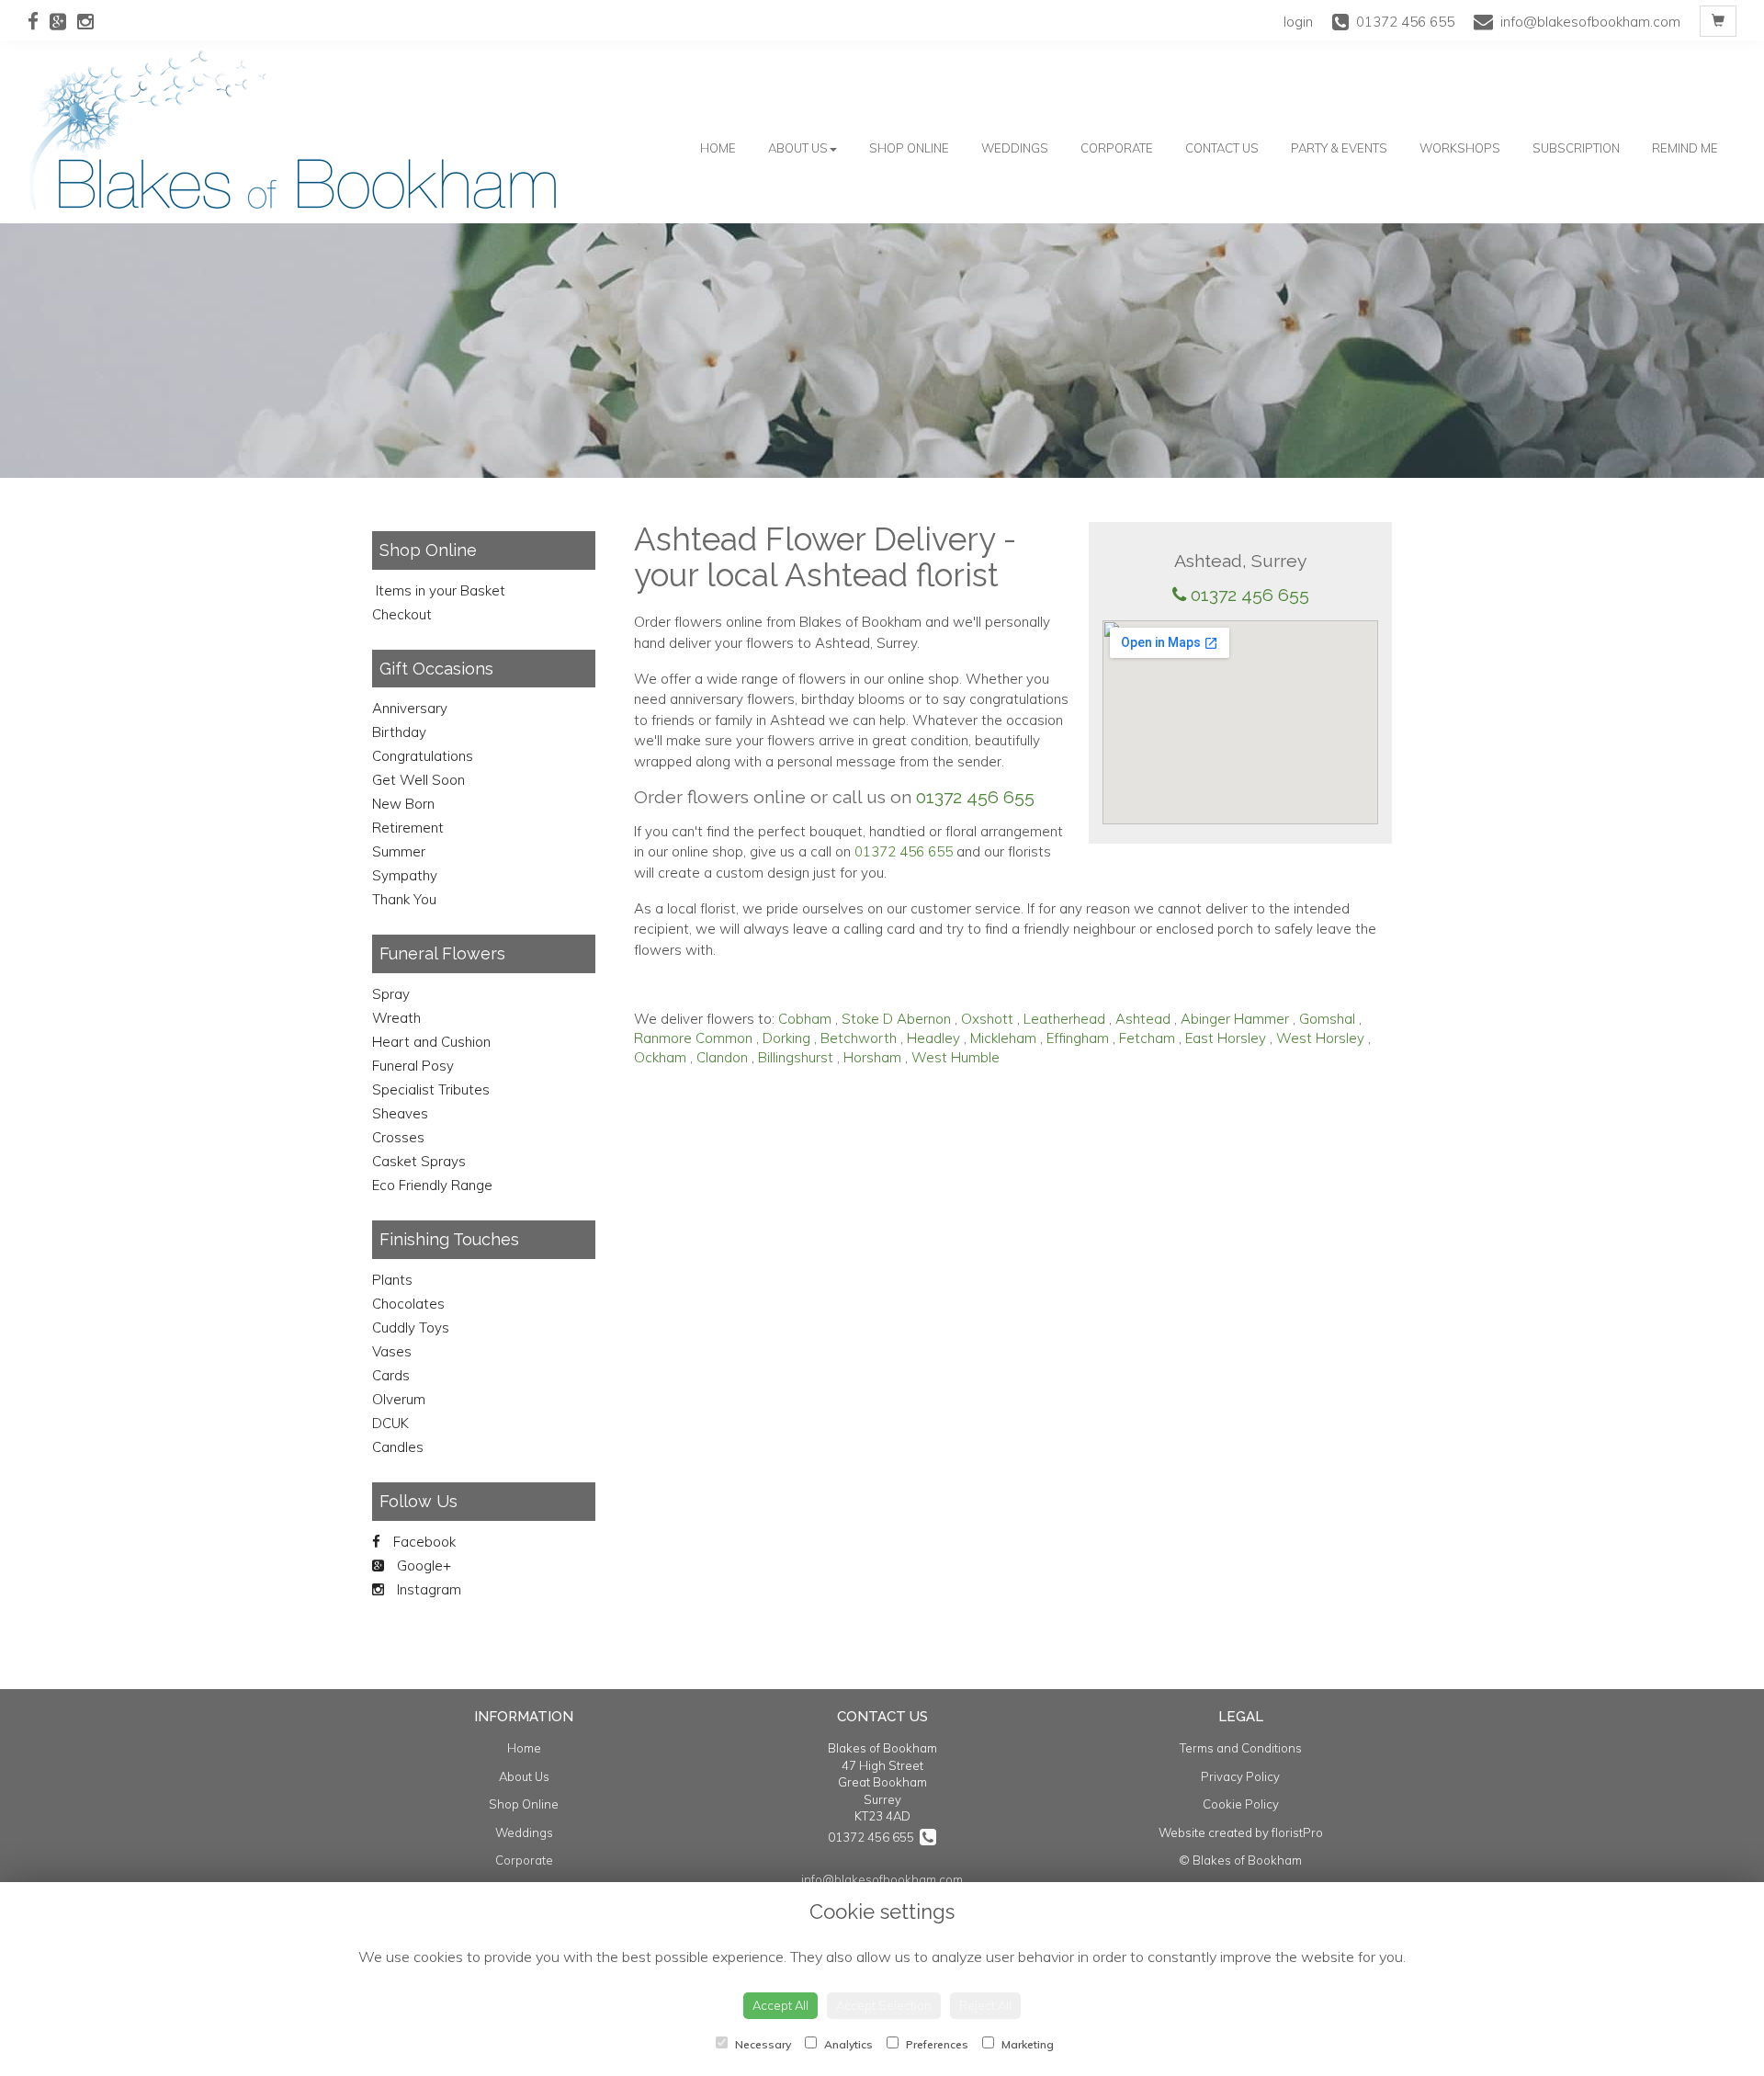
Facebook (423, 1542)
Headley (933, 1038)
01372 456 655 (1250, 595)
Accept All (780, 2005)
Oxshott (987, 1019)
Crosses (398, 1137)
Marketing (1026, 2044)
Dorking (786, 1038)
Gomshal (1327, 1019)
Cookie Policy (1241, 1804)
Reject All (985, 2005)
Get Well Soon (418, 780)
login (1298, 22)
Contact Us (1222, 148)
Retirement (408, 828)
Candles (398, 1447)
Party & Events (1339, 148)
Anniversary (410, 708)
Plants (392, 1280)
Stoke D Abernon (896, 1019)
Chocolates (408, 1304)
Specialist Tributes (431, 1089)
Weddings (1015, 148)
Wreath (396, 1018)
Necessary (762, 2044)
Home (718, 148)
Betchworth (859, 1038)
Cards (391, 1375)
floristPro (1297, 1832)
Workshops (1460, 148)
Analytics (847, 2044)
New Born (403, 804)
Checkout (402, 614)
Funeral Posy (413, 1066)
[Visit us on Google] (63, 21)
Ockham (660, 1057)
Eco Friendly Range (432, 1185)
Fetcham (1147, 1038)
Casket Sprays (419, 1161)
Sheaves (400, 1113)
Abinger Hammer (1235, 1019)
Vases (392, 1351)
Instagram (427, 1589)
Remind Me (1685, 148)
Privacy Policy (1240, 1776)
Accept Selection (884, 2005)
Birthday (399, 732)
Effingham (1078, 1038)
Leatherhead (1064, 1019)
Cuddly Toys (411, 1327)
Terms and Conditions (1241, 1748)
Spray (391, 994)
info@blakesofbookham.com (882, 1879)
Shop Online (909, 148)
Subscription (1576, 148)
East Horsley (1226, 1038)
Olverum (399, 1399)
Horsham (872, 1057)
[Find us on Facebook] (39, 21)
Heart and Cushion (431, 1042)
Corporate (1117, 148)
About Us (798, 148)
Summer (399, 851)
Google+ (422, 1566)
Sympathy (405, 875)
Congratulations (423, 756)
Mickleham (1003, 1038)
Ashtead (1143, 1019)
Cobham (805, 1019)
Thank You (404, 899)
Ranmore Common (693, 1038)
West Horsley (1320, 1038)
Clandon (722, 1057)
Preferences (936, 2044)
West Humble (955, 1057)
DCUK (390, 1423)
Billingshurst (796, 1057)
